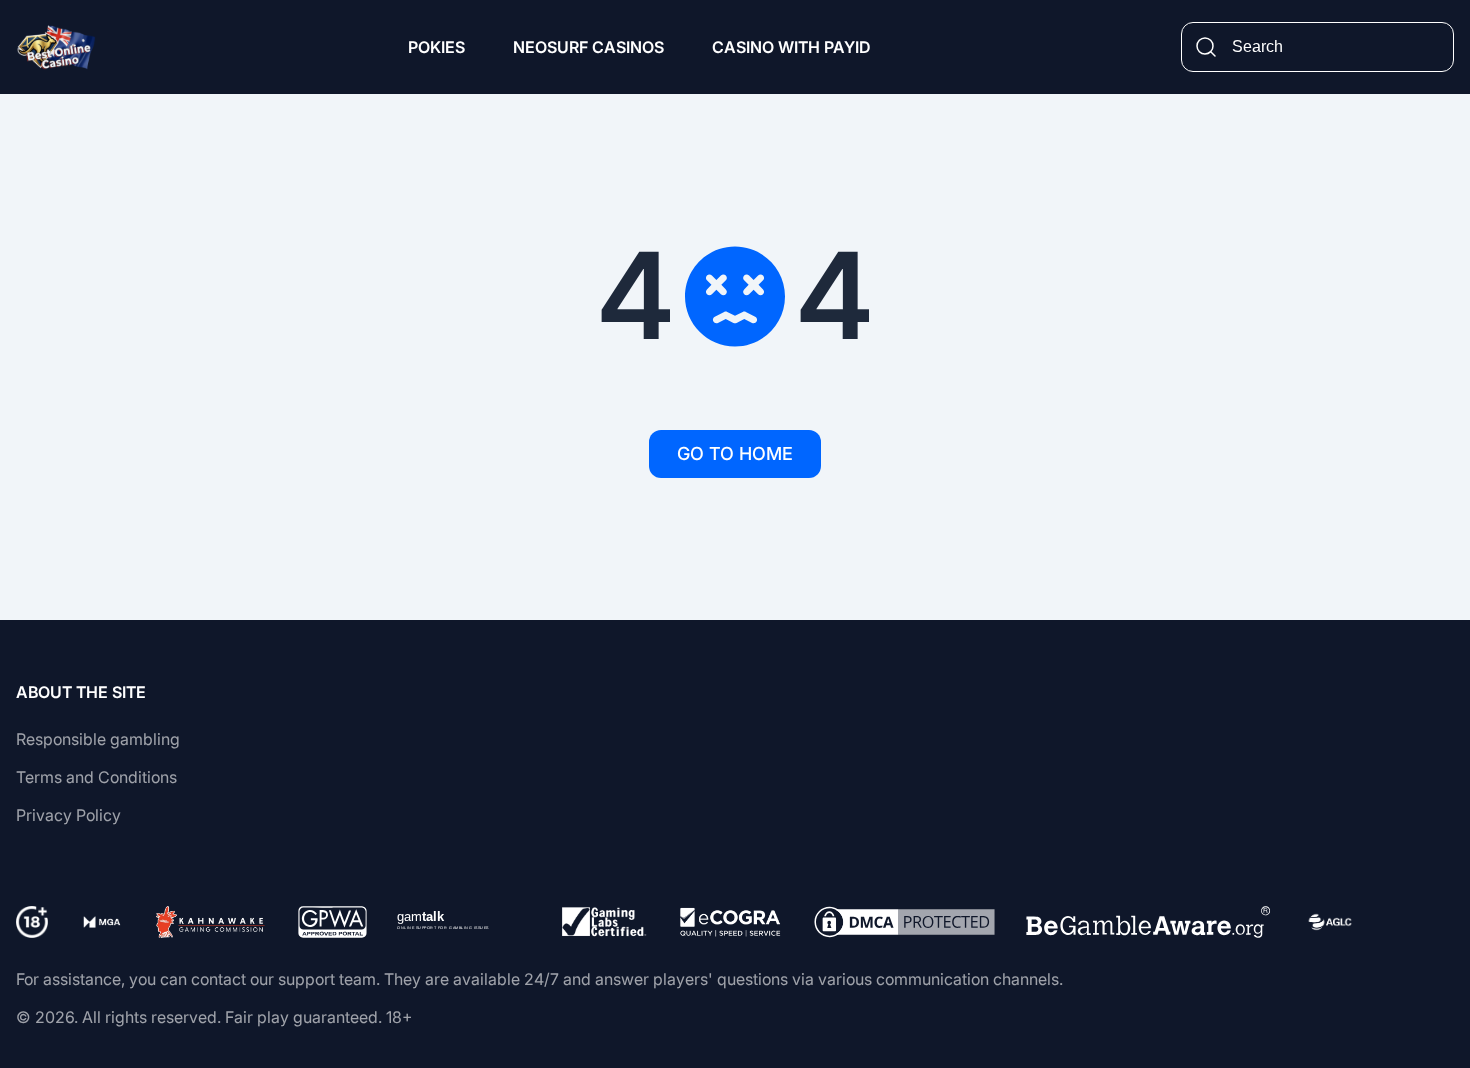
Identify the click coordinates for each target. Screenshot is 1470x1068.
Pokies (436, 47)
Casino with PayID (791, 47)
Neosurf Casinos (588, 47)
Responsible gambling (98, 739)
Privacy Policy (68, 815)
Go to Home (735, 453)
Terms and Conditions (96, 777)
